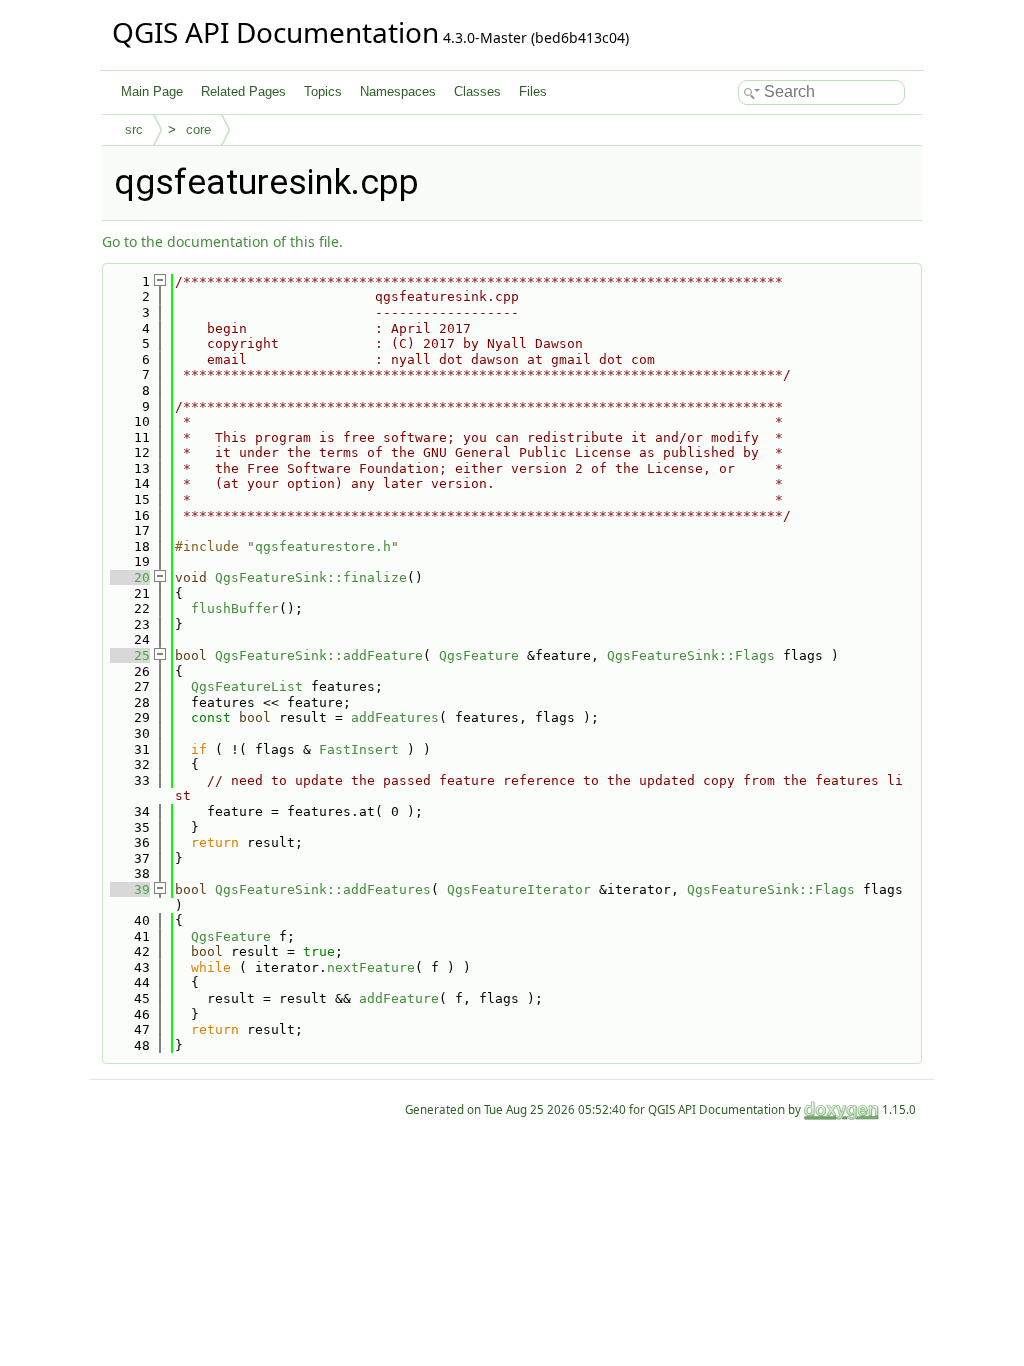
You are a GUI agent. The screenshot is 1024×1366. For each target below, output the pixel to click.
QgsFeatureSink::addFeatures (323, 889)
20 (130, 577)
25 (130, 655)
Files (533, 91)
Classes (477, 91)
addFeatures (395, 717)
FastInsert (359, 749)
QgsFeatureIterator (519, 889)
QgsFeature (479, 655)
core (198, 129)
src (134, 129)
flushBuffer (235, 608)
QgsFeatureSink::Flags (691, 655)
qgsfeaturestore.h (323, 546)
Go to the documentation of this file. (222, 241)
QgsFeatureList (247, 686)
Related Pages (243, 91)
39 (130, 889)
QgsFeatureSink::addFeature (319, 655)
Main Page (152, 91)
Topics (323, 91)
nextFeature (371, 967)
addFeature (399, 998)
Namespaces (398, 91)
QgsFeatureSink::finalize (311, 577)
